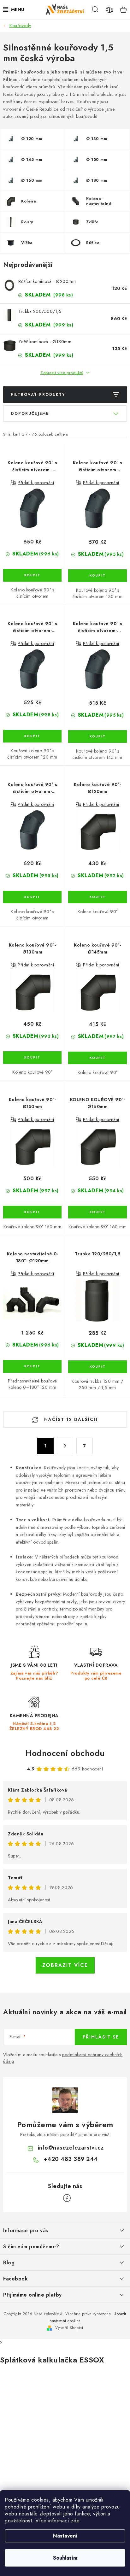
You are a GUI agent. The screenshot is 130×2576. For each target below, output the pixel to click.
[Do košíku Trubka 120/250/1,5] (98, 1367)
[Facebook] (67, 2198)
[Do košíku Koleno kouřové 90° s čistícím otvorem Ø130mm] (98, 576)
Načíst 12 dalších (70, 1419)
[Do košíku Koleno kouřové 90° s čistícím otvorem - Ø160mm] (32, 575)
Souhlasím (65, 2558)
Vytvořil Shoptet (69, 2328)
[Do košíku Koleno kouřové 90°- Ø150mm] (32, 1212)
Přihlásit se (101, 2037)
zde (75, 2521)
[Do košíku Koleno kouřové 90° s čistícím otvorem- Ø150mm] (32, 897)
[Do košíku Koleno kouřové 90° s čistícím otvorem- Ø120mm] (32, 736)
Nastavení (65, 2536)
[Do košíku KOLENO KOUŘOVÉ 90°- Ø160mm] (98, 1212)
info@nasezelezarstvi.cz (71, 2148)
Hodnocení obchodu (65, 1753)
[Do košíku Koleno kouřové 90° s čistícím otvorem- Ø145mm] (98, 736)
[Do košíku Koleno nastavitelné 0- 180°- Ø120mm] (32, 1366)
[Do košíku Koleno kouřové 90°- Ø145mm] (98, 1058)
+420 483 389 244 (71, 2159)
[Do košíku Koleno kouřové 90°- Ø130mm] (32, 1058)
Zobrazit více (65, 1965)
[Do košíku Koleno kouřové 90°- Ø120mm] (98, 897)
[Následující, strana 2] (65, 1446)
